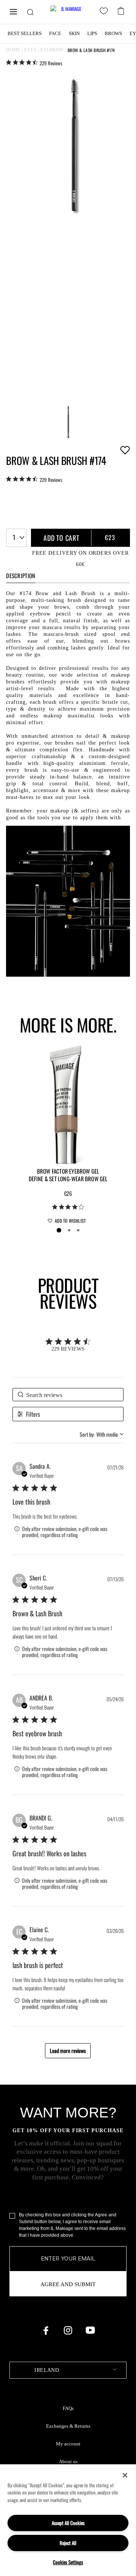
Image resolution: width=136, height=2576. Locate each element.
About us (68, 2462)
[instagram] (68, 2330)
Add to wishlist (125, 450)
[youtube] (90, 2330)
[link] (34, 63)
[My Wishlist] (105, 12)
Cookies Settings (68, 2562)
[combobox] (16, 538)
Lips (92, 33)
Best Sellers (25, 33)
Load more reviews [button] (68, 2050)
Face (55, 33)
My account (68, 2444)
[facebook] (46, 2330)
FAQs (68, 2408)
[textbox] (68, 2370)
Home (13, 50)
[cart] (122, 10)
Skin (74, 33)
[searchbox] (68, 1395)
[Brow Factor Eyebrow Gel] (68, 1104)
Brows (113, 33)
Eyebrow (52, 50)
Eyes (30, 50)
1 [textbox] (14, 537)
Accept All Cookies (68, 2523)
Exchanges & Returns (68, 2426)
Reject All (68, 2543)
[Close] (125, 2475)
